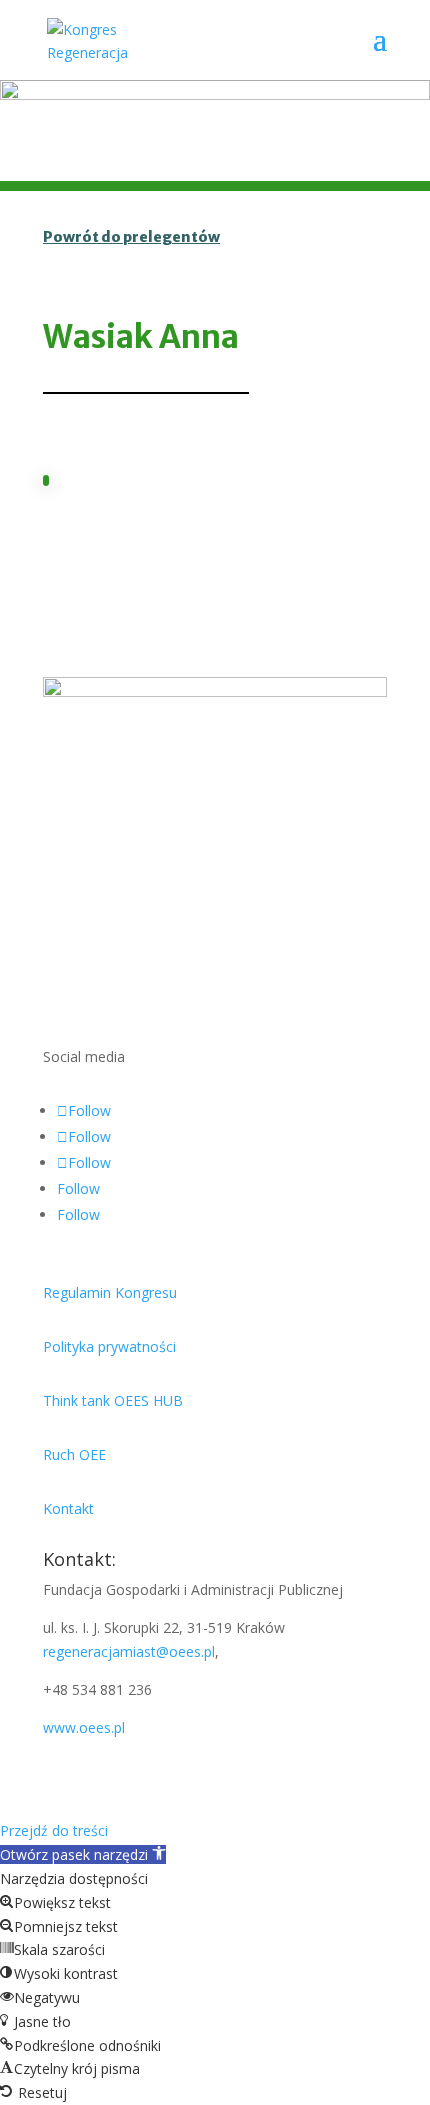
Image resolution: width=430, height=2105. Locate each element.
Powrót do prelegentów (131, 237)
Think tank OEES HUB (113, 1400)
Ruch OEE (74, 1454)
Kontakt (68, 1508)
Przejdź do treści (54, 1830)
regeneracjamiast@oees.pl (129, 1651)
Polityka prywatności (109, 1346)
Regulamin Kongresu (110, 1292)
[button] (83, 1854)
